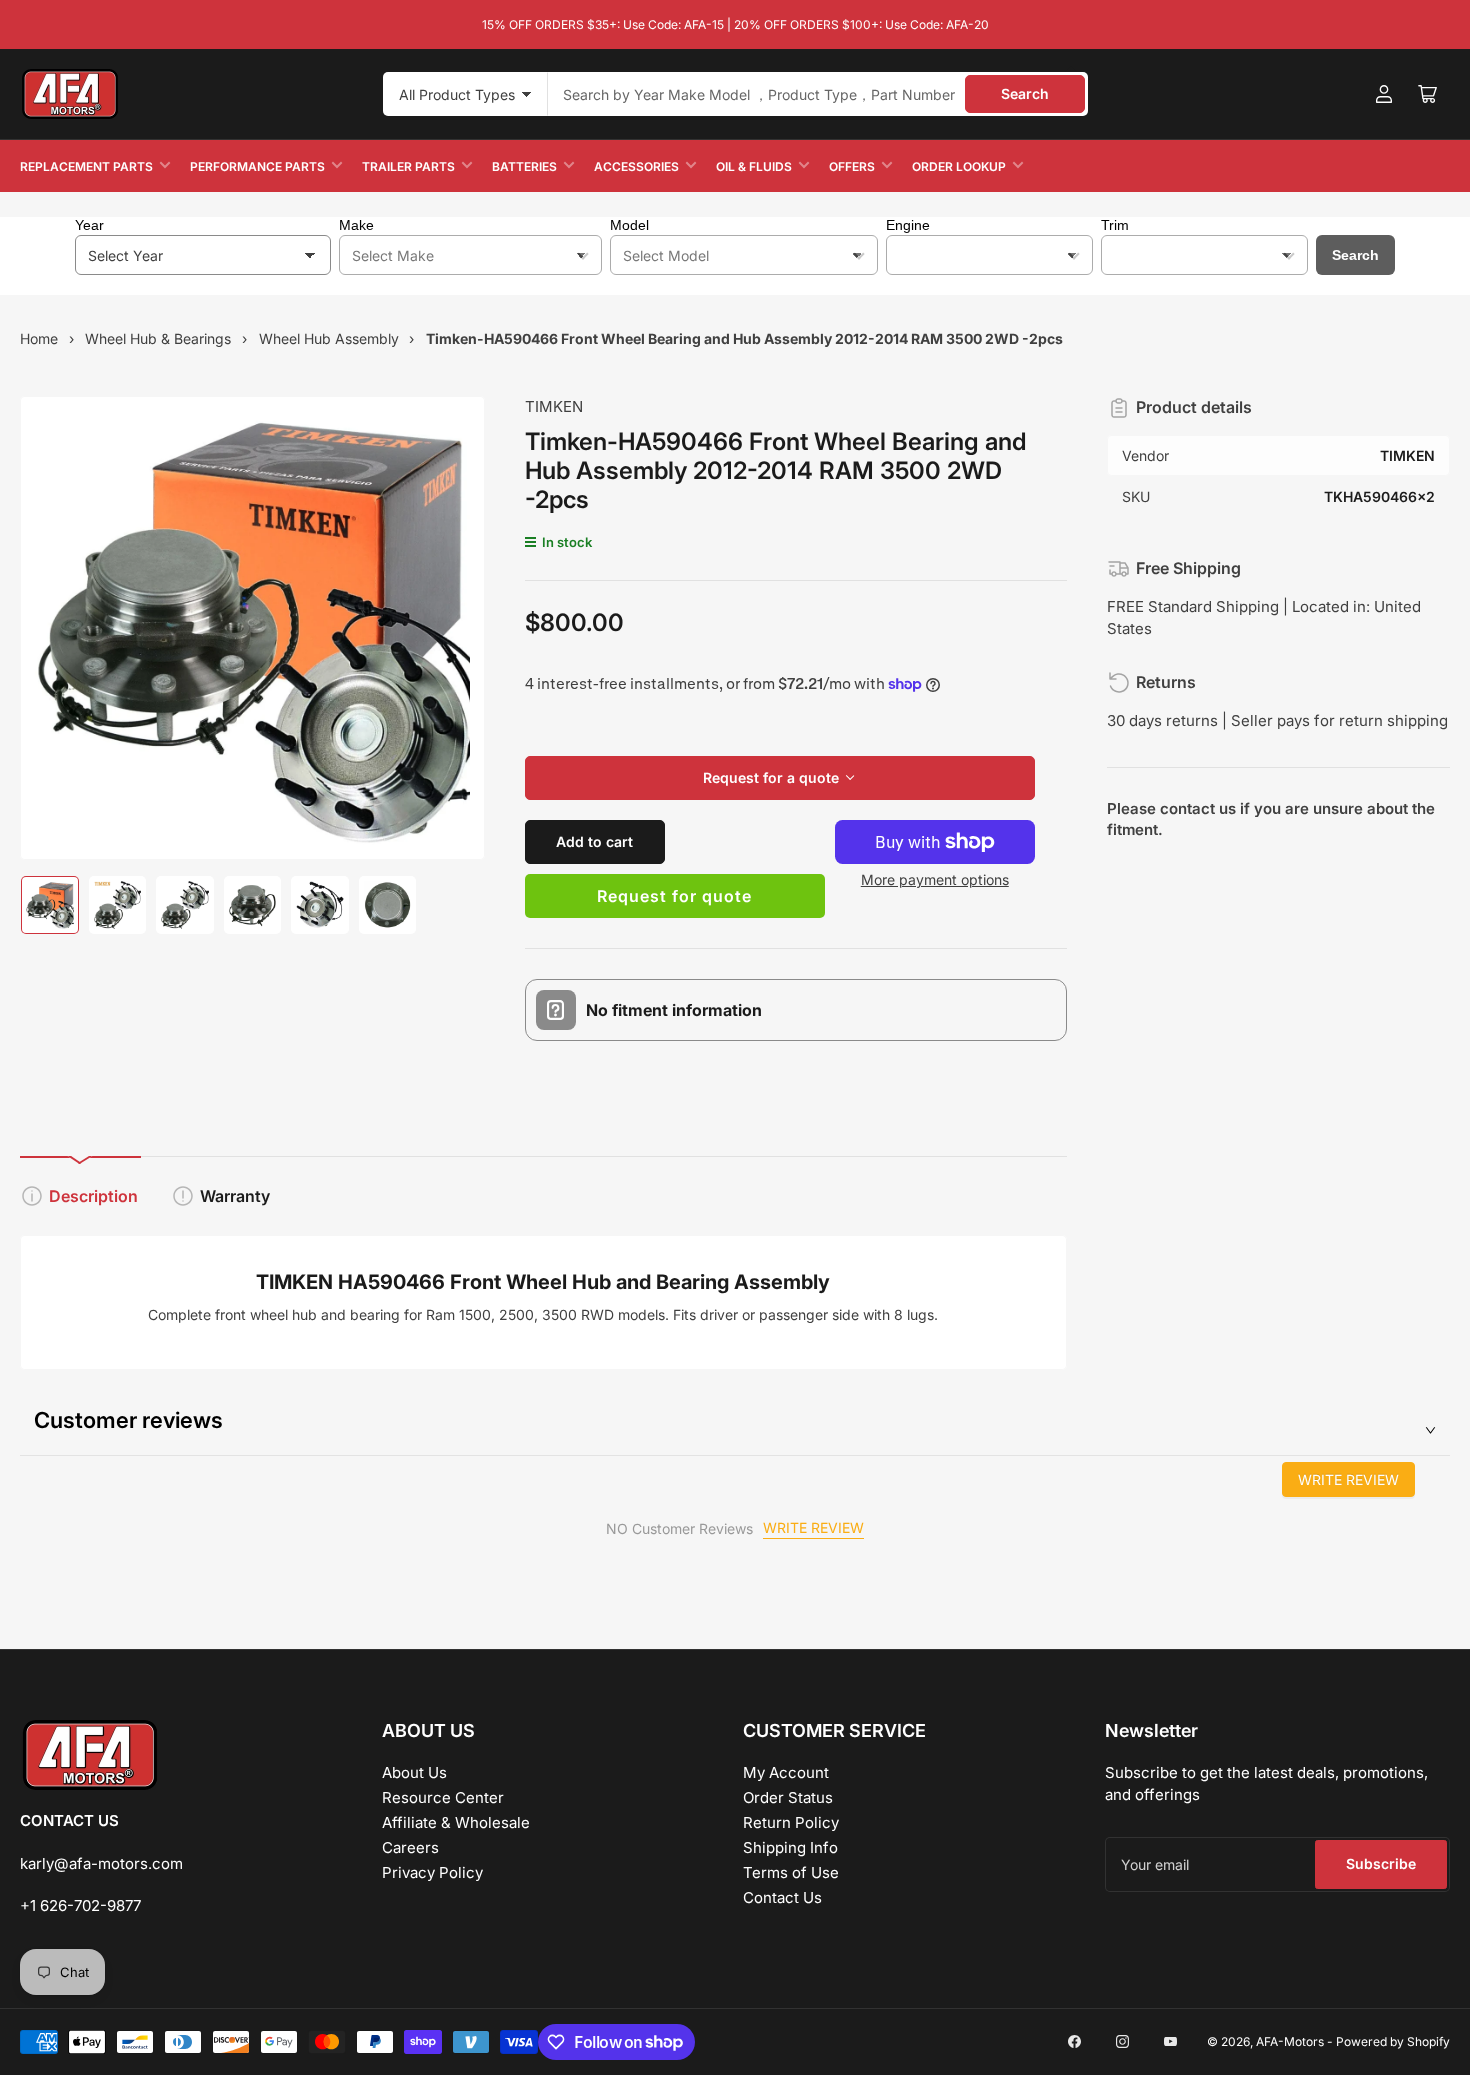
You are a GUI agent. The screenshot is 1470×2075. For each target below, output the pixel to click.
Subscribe (1381, 1863)
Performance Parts (257, 166)
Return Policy (791, 1822)
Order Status (788, 1797)
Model (629, 225)
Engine (908, 225)
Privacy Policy (432, 1872)
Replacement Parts (86, 166)
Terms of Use (791, 1872)
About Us (414, 1772)
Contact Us (782, 1897)
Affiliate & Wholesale (456, 1822)
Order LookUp (959, 166)
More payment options (935, 879)
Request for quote (674, 896)
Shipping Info (790, 1847)
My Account (786, 1772)
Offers (852, 166)
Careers (410, 1847)
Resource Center (443, 1797)
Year (89, 225)
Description (93, 1196)
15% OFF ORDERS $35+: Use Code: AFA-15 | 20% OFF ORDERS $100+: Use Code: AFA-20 (735, 24)
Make (356, 225)
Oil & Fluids (754, 166)
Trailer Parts (408, 166)
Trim (1115, 225)
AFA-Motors (1290, 2041)
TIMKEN (554, 406)
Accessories (636, 166)
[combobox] (818, 94)
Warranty (235, 1196)
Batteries (524, 166)
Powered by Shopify (1393, 2041)
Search (1025, 93)
